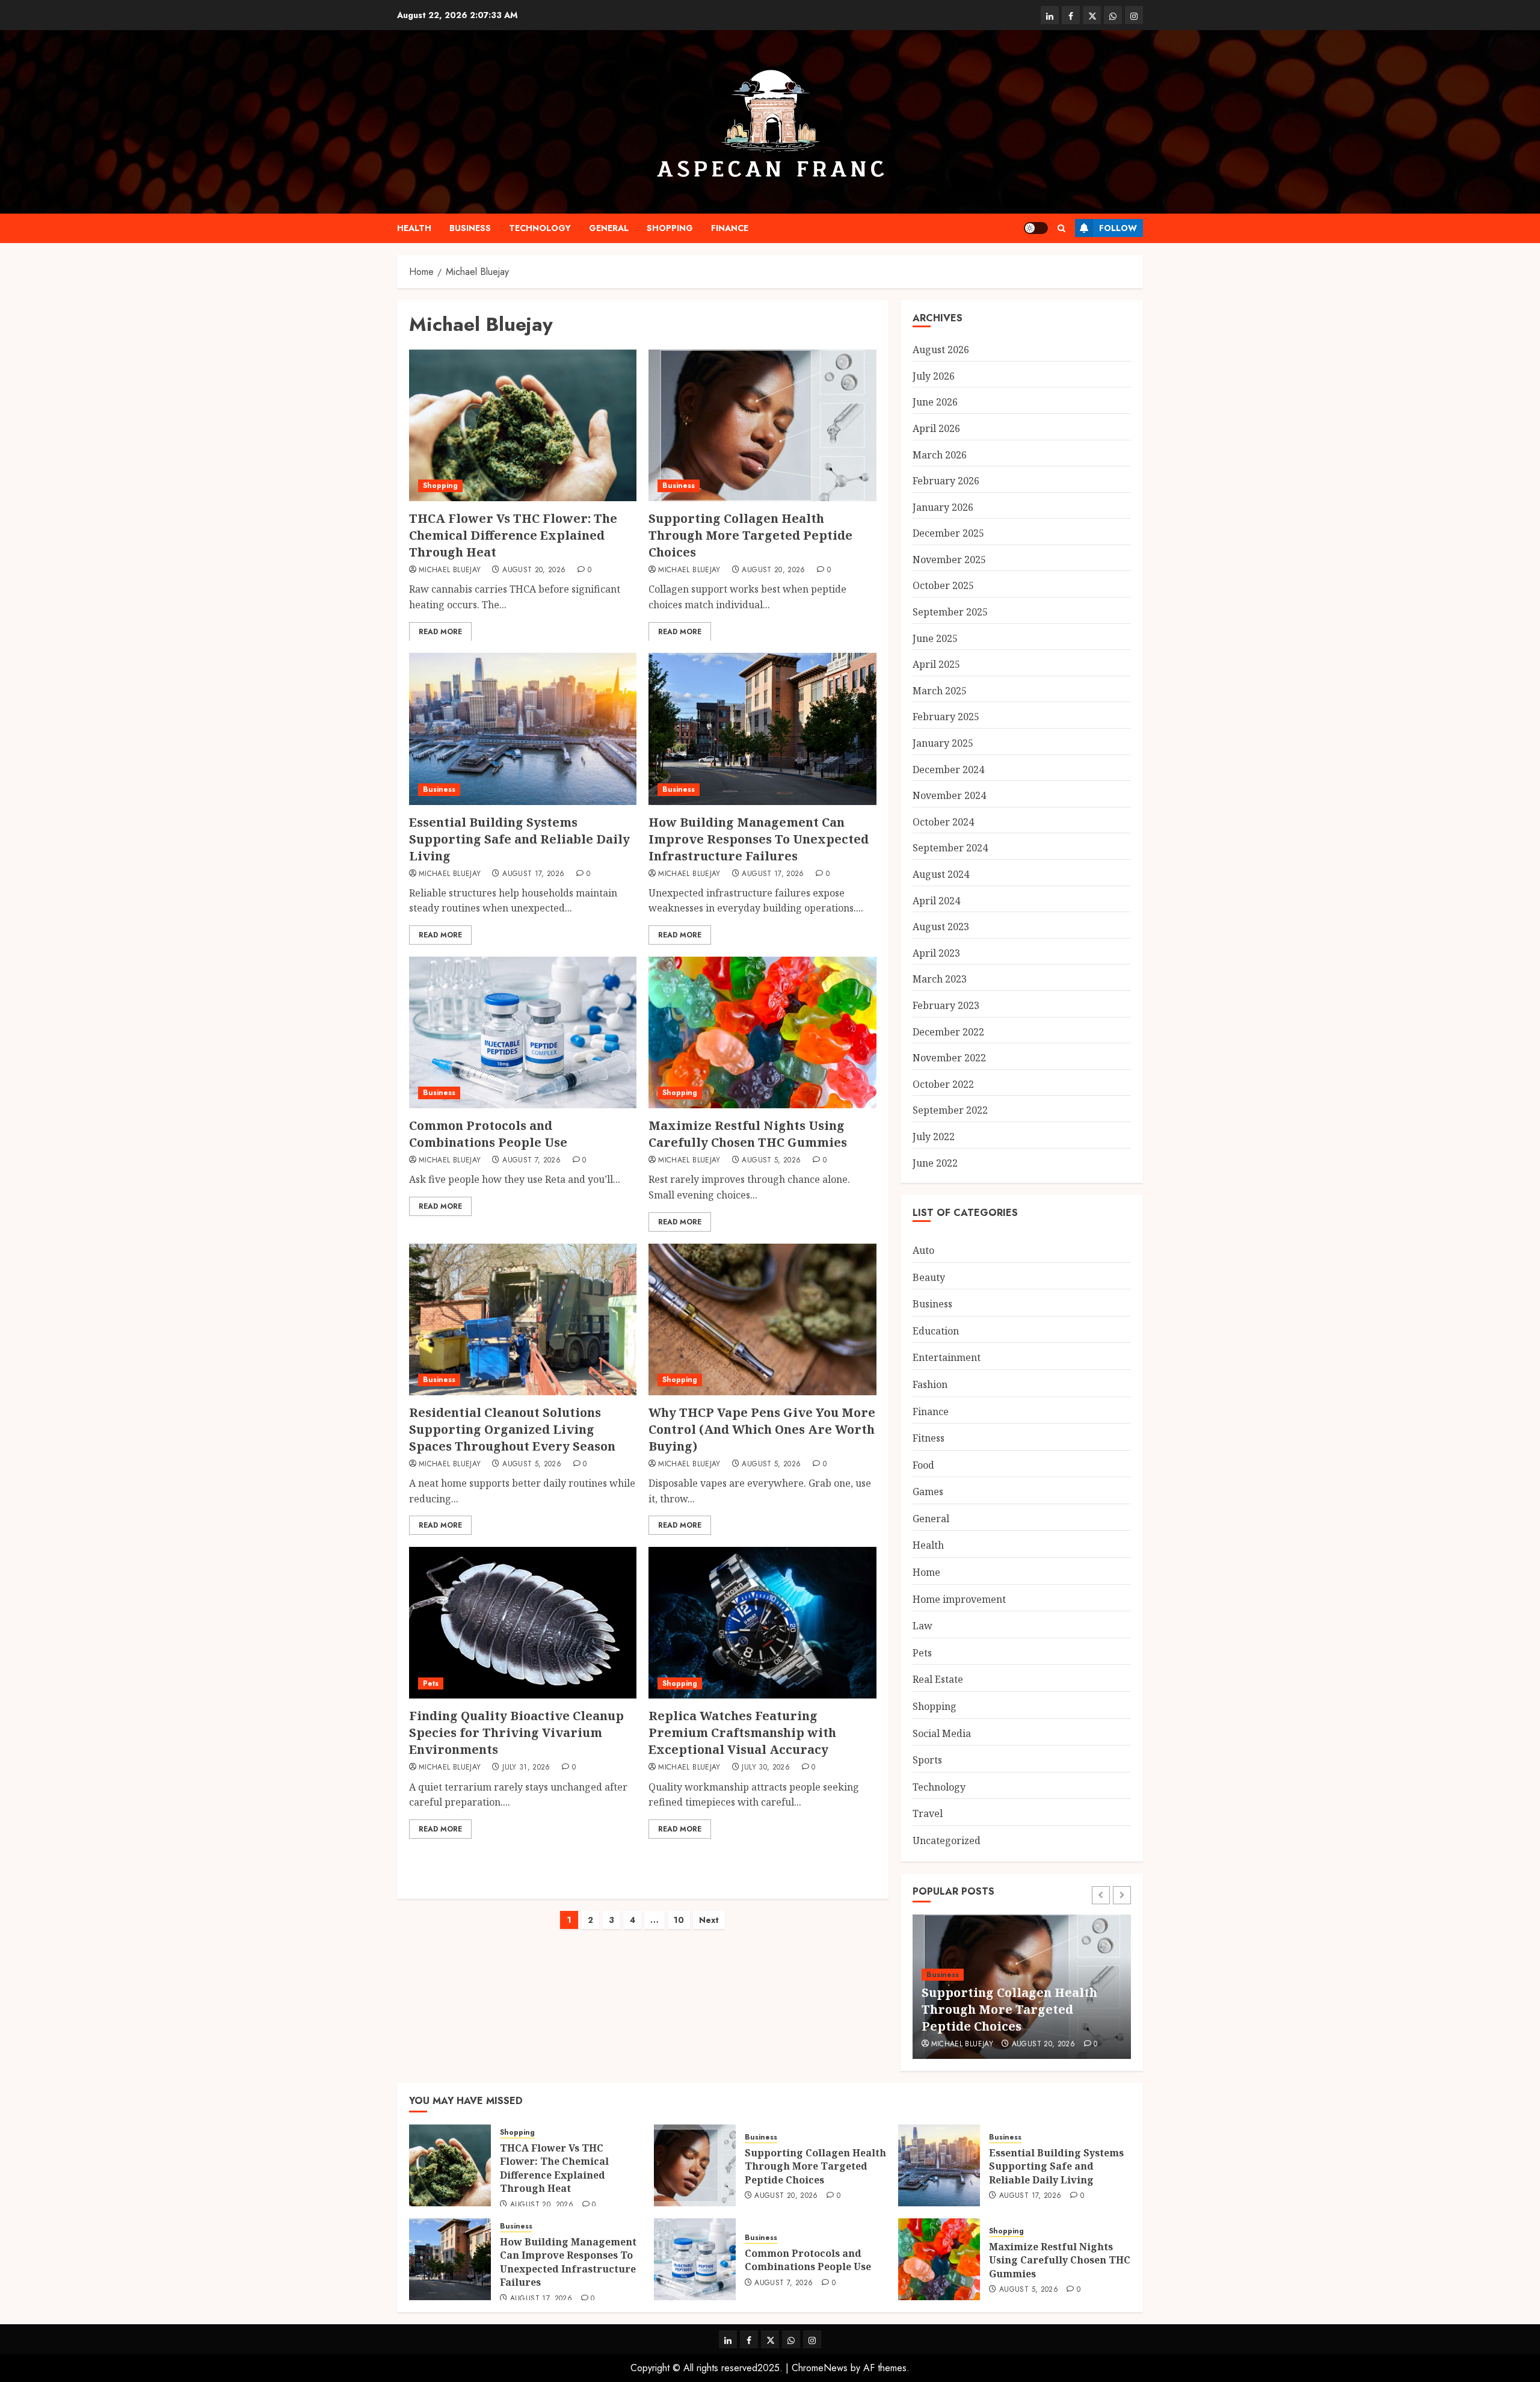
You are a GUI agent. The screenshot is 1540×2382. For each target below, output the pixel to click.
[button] (1061, 228)
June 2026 (935, 402)
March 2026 (940, 455)
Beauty (929, 1277)
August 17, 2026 (533, 874)
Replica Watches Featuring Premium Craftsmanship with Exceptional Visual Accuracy (742, 1733)
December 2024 (948, 770)
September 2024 (950, 848)
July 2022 (934, 1137)
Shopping (670, 228)
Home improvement (959, 1599)
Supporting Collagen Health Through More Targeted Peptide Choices (750, 535)
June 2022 (935, 1163)
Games (928, 1492)
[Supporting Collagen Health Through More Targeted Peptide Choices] (762, 425)
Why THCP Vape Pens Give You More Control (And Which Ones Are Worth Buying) (762, 1429)
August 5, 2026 (771, 1161)
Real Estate (938, 1679)
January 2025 (943, 743)
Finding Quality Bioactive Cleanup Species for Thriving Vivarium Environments (516, 1733)
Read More (440, 632)
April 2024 (936, 901)
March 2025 (940, 691)
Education (936, 1331)
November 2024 (949, 795)
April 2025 (936, 664)
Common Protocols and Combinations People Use (488, 1134)
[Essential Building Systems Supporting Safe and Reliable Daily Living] (523, 729)
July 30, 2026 (766, 1768)
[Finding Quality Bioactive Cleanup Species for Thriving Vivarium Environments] (523, 1623)
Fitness (929, 1438)
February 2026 (946, 481)
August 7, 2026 (531, 1161)
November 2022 (949, 1058)
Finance (730, 228)
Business (470, 228)
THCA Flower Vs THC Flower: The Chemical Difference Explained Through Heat (513, 535)
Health (414, 228)
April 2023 (936, 953)
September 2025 (950, 612)
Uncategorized (947, 1840)
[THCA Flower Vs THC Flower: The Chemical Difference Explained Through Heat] (523, 425)
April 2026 (936, 428)
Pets (431, 1683)
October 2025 (943, 585)
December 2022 (948, 1032)
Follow (1118, 228)
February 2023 (946, 1005)
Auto (923, 1250)
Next (709, 1920)
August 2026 (941, 350)
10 (679, 1920)
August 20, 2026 (534, 570)
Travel (928, 1813)
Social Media (942, 1733)
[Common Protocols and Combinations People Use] (523, 1032)
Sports (927, 1760)
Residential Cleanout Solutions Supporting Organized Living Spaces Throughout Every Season (512, 1429)
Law (922, 1626)
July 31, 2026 (526, 1768)
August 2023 (941, 927)
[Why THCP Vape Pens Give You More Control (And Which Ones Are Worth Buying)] (762, 1319)
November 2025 (949, 560)
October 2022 (943, 1084)
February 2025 (946, 717)
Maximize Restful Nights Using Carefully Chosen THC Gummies (748, 1134)
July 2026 (934, 376)
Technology (540, 228)
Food (923, 1465)
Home (926, 1572)
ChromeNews (820, 2368)
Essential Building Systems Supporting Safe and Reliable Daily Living (519, 839)
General (609, 228)
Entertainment (947, 1357)
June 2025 (935, 638)
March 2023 (940, 979)
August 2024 (941, 874)
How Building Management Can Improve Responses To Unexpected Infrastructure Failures (759, 839)
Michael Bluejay (450, 570)
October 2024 (943, 822)
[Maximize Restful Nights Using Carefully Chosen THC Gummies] (762, 1032)
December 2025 (948, 533)
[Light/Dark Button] (1036, 228)
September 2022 (950, 1110)
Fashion (930, 1384)
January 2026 (943, 507)
